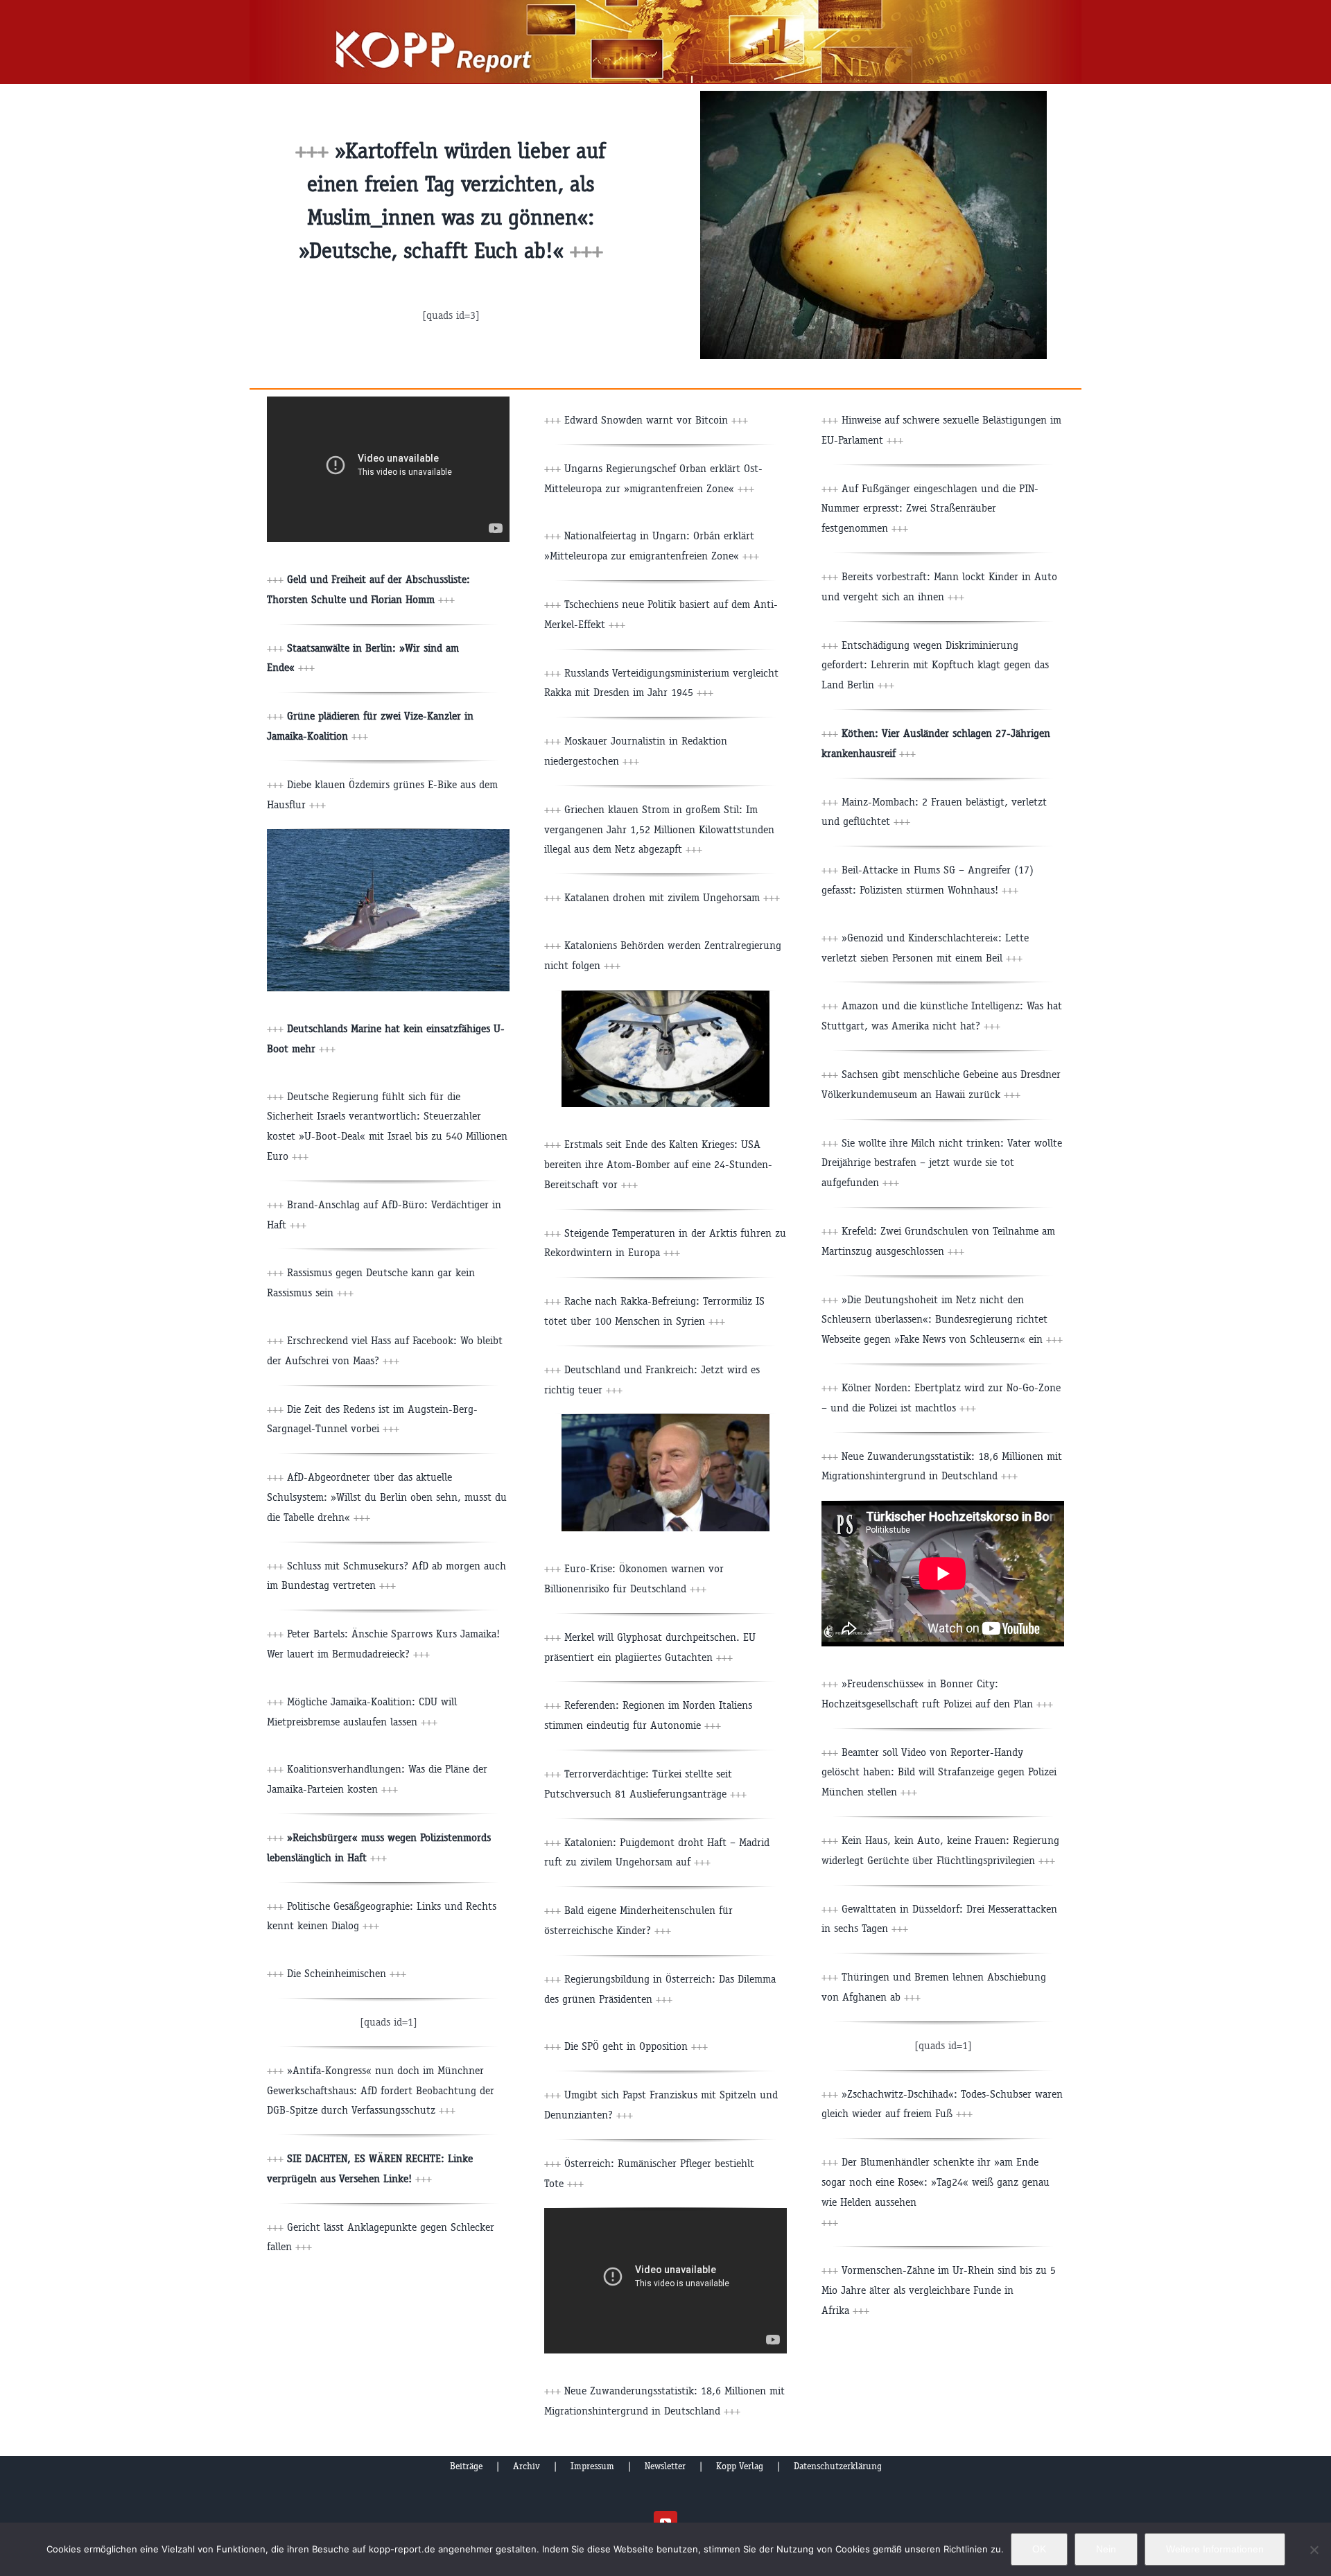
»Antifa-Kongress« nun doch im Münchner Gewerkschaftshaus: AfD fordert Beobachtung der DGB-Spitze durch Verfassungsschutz (381, 2090)
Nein (1106, 2549)
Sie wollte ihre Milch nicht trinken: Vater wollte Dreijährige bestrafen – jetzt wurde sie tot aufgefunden (942, 1163)
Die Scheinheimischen (347, 1973)
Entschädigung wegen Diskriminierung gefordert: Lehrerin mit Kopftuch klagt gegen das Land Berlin (935, 665)
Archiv (527, 2466)
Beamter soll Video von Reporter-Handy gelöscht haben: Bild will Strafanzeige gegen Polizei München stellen (939, 1772)
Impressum (592, 2466)
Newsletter (665, 2466)
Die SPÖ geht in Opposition (626, 2046)
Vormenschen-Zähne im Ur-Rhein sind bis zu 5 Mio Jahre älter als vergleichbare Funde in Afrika (939, 2290)
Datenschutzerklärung (838, 2466)
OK (1039, 2549)
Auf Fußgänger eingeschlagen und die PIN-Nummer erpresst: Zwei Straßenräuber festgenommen (930, 508)
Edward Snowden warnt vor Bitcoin (646, 420)
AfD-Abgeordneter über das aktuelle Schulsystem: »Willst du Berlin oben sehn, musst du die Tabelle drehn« (387, 1497)
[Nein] (1314, 2550)
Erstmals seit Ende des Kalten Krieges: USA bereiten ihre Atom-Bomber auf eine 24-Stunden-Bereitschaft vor (658, 1164)
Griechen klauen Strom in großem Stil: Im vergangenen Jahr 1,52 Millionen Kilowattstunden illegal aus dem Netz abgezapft (659, 829)
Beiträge (466, 2466)
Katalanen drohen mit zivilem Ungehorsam (672, 897)
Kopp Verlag (740, 2466)
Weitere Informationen (1215, 2549)
